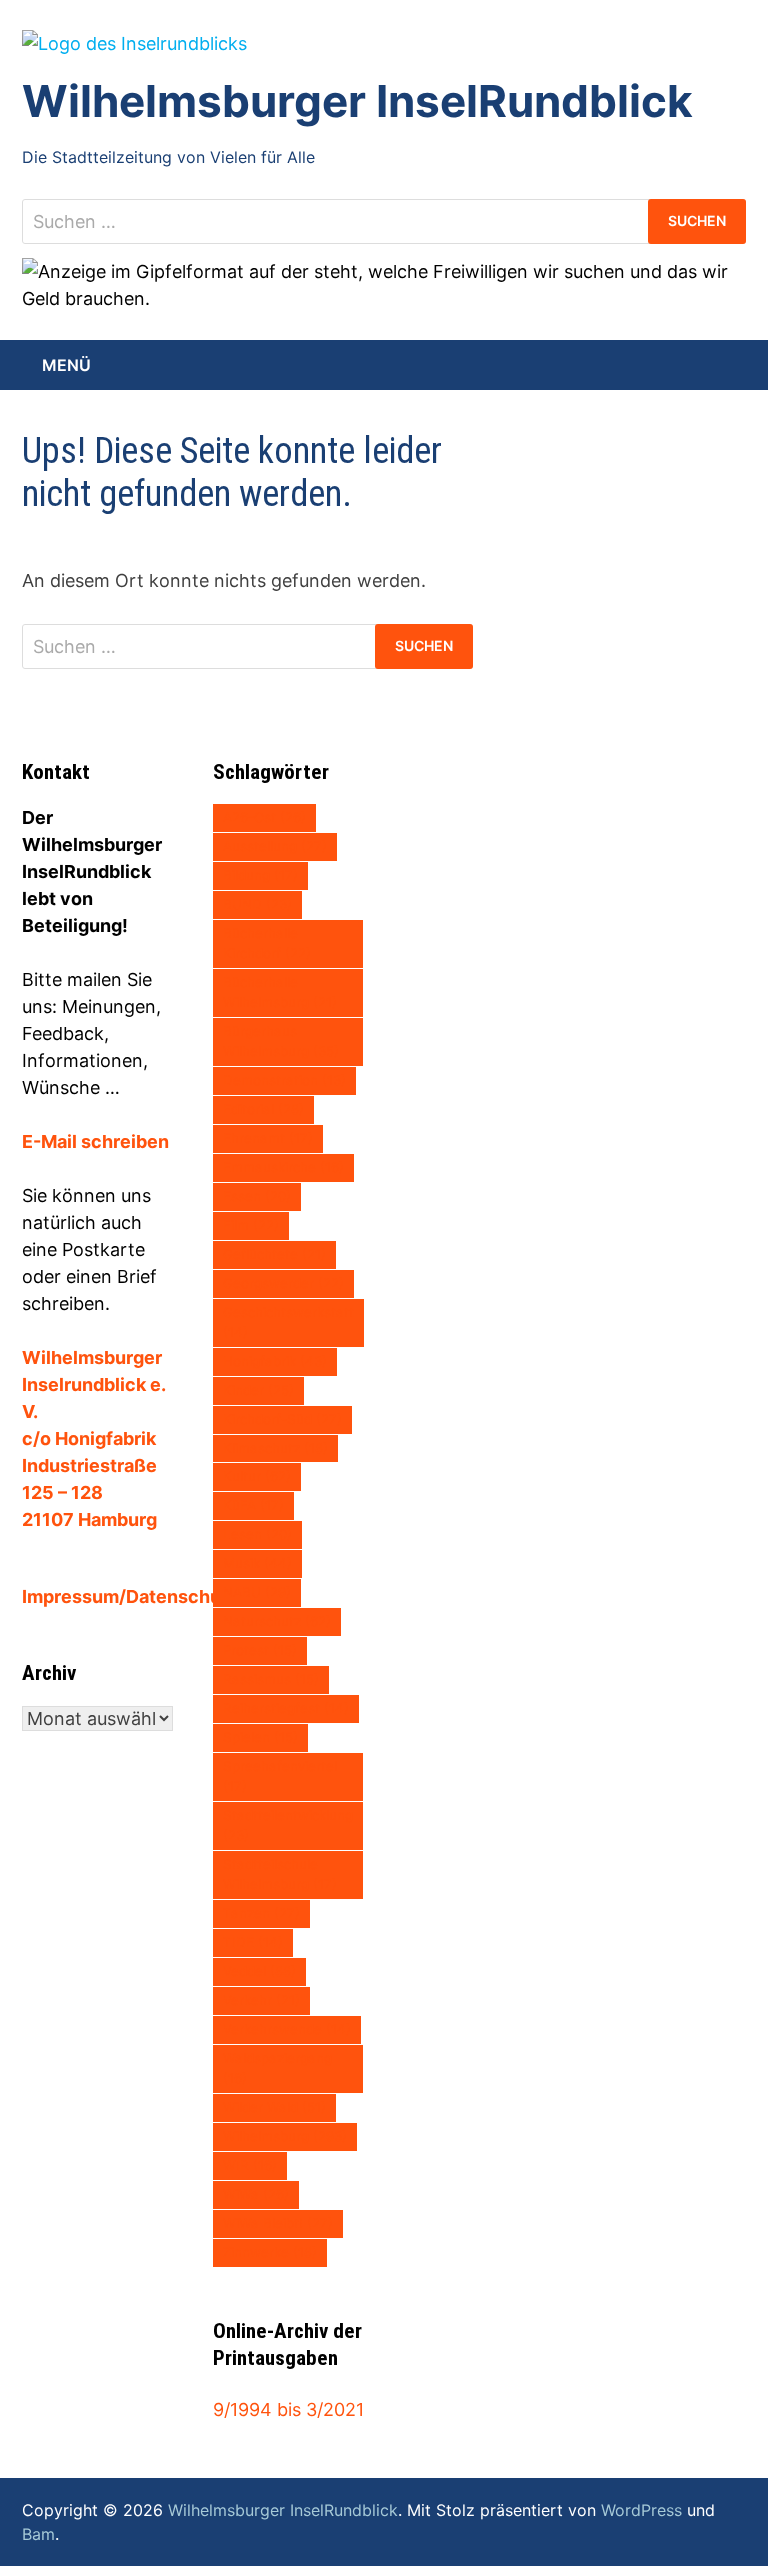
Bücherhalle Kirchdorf (267, 943)
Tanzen (261, 1913)
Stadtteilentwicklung (288, 1825)
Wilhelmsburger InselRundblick (357, 101)
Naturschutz (277, 1621)
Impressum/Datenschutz (130, 1596)
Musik (257, 1563)
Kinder (258, 1390)
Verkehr (261, 2000)
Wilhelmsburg (285, 2136)
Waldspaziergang (277, 2068)
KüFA (253, 1505)
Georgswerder (283, 1283)
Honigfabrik (275, 1361)
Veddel (259, 1971)
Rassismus (271, 1679)
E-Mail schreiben (95, 1141)
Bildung (260, 875)
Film (251, 1225)
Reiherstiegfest (286, 1708)
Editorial (263, 1109)
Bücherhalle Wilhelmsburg (280, 992)
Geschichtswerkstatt (288, 1322)
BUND (257, 904)
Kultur (257, 1476)
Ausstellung (275, 846)
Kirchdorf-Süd (282, 1419)
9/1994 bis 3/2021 (288, 2409)
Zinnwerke (270, 2252)
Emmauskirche (283, 1167)
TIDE (253, 1942)
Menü (66, 365)
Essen (257, 1196)
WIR (250, 2165)
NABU (257, 1592)
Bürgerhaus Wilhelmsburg (281, 1041)
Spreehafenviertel (280, 1776)
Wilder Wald (274, 2107)
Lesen (257, 1534)
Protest (260, 1650)
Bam (38, 2534)
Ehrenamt (268, 1138)
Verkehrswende (287, 2029)
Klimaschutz (275, 1448)
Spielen (260, 1737)
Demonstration (284, 1080)
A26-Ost (264, 817)
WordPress (641, 2510)
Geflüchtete (274, 1254)
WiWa (256, 2194)
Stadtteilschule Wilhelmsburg (280, 1874)
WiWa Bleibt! (278, 2223)
